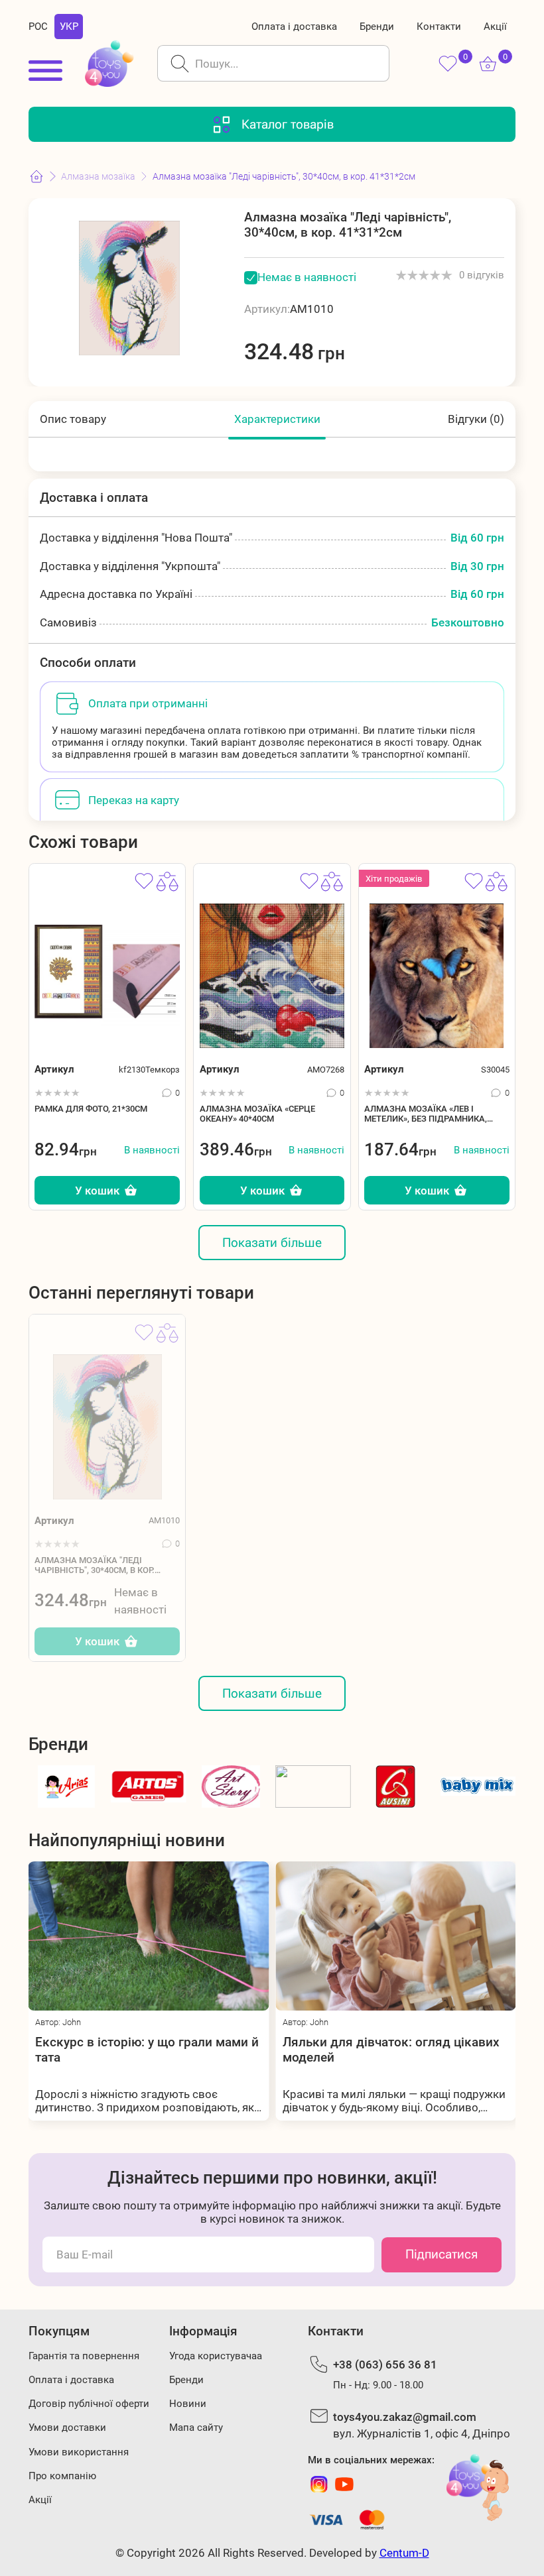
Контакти (439, 27)
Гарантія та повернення (84, 2356)
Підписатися (442, 2254)
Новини (188, 2404)
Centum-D (404, 2553)
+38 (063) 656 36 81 (385, 2365)
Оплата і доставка (294, 27)
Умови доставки (67, 2428)
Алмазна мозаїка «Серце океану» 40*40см (257, 1114)
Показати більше (272, 1243)
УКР (69, 27)
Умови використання (79, 2452)
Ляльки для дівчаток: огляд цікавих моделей (227, 2050)
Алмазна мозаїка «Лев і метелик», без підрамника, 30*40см (426, 1114)
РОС (38, 27)
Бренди (377, 27)
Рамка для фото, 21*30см (91, 1109)
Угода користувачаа (216, 2356)
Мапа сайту (196, 2428)
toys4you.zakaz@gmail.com (405, 2417)
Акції (495, 27)
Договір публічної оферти (89, 2404)
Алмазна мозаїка (98, 176)
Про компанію (62, 2476)
